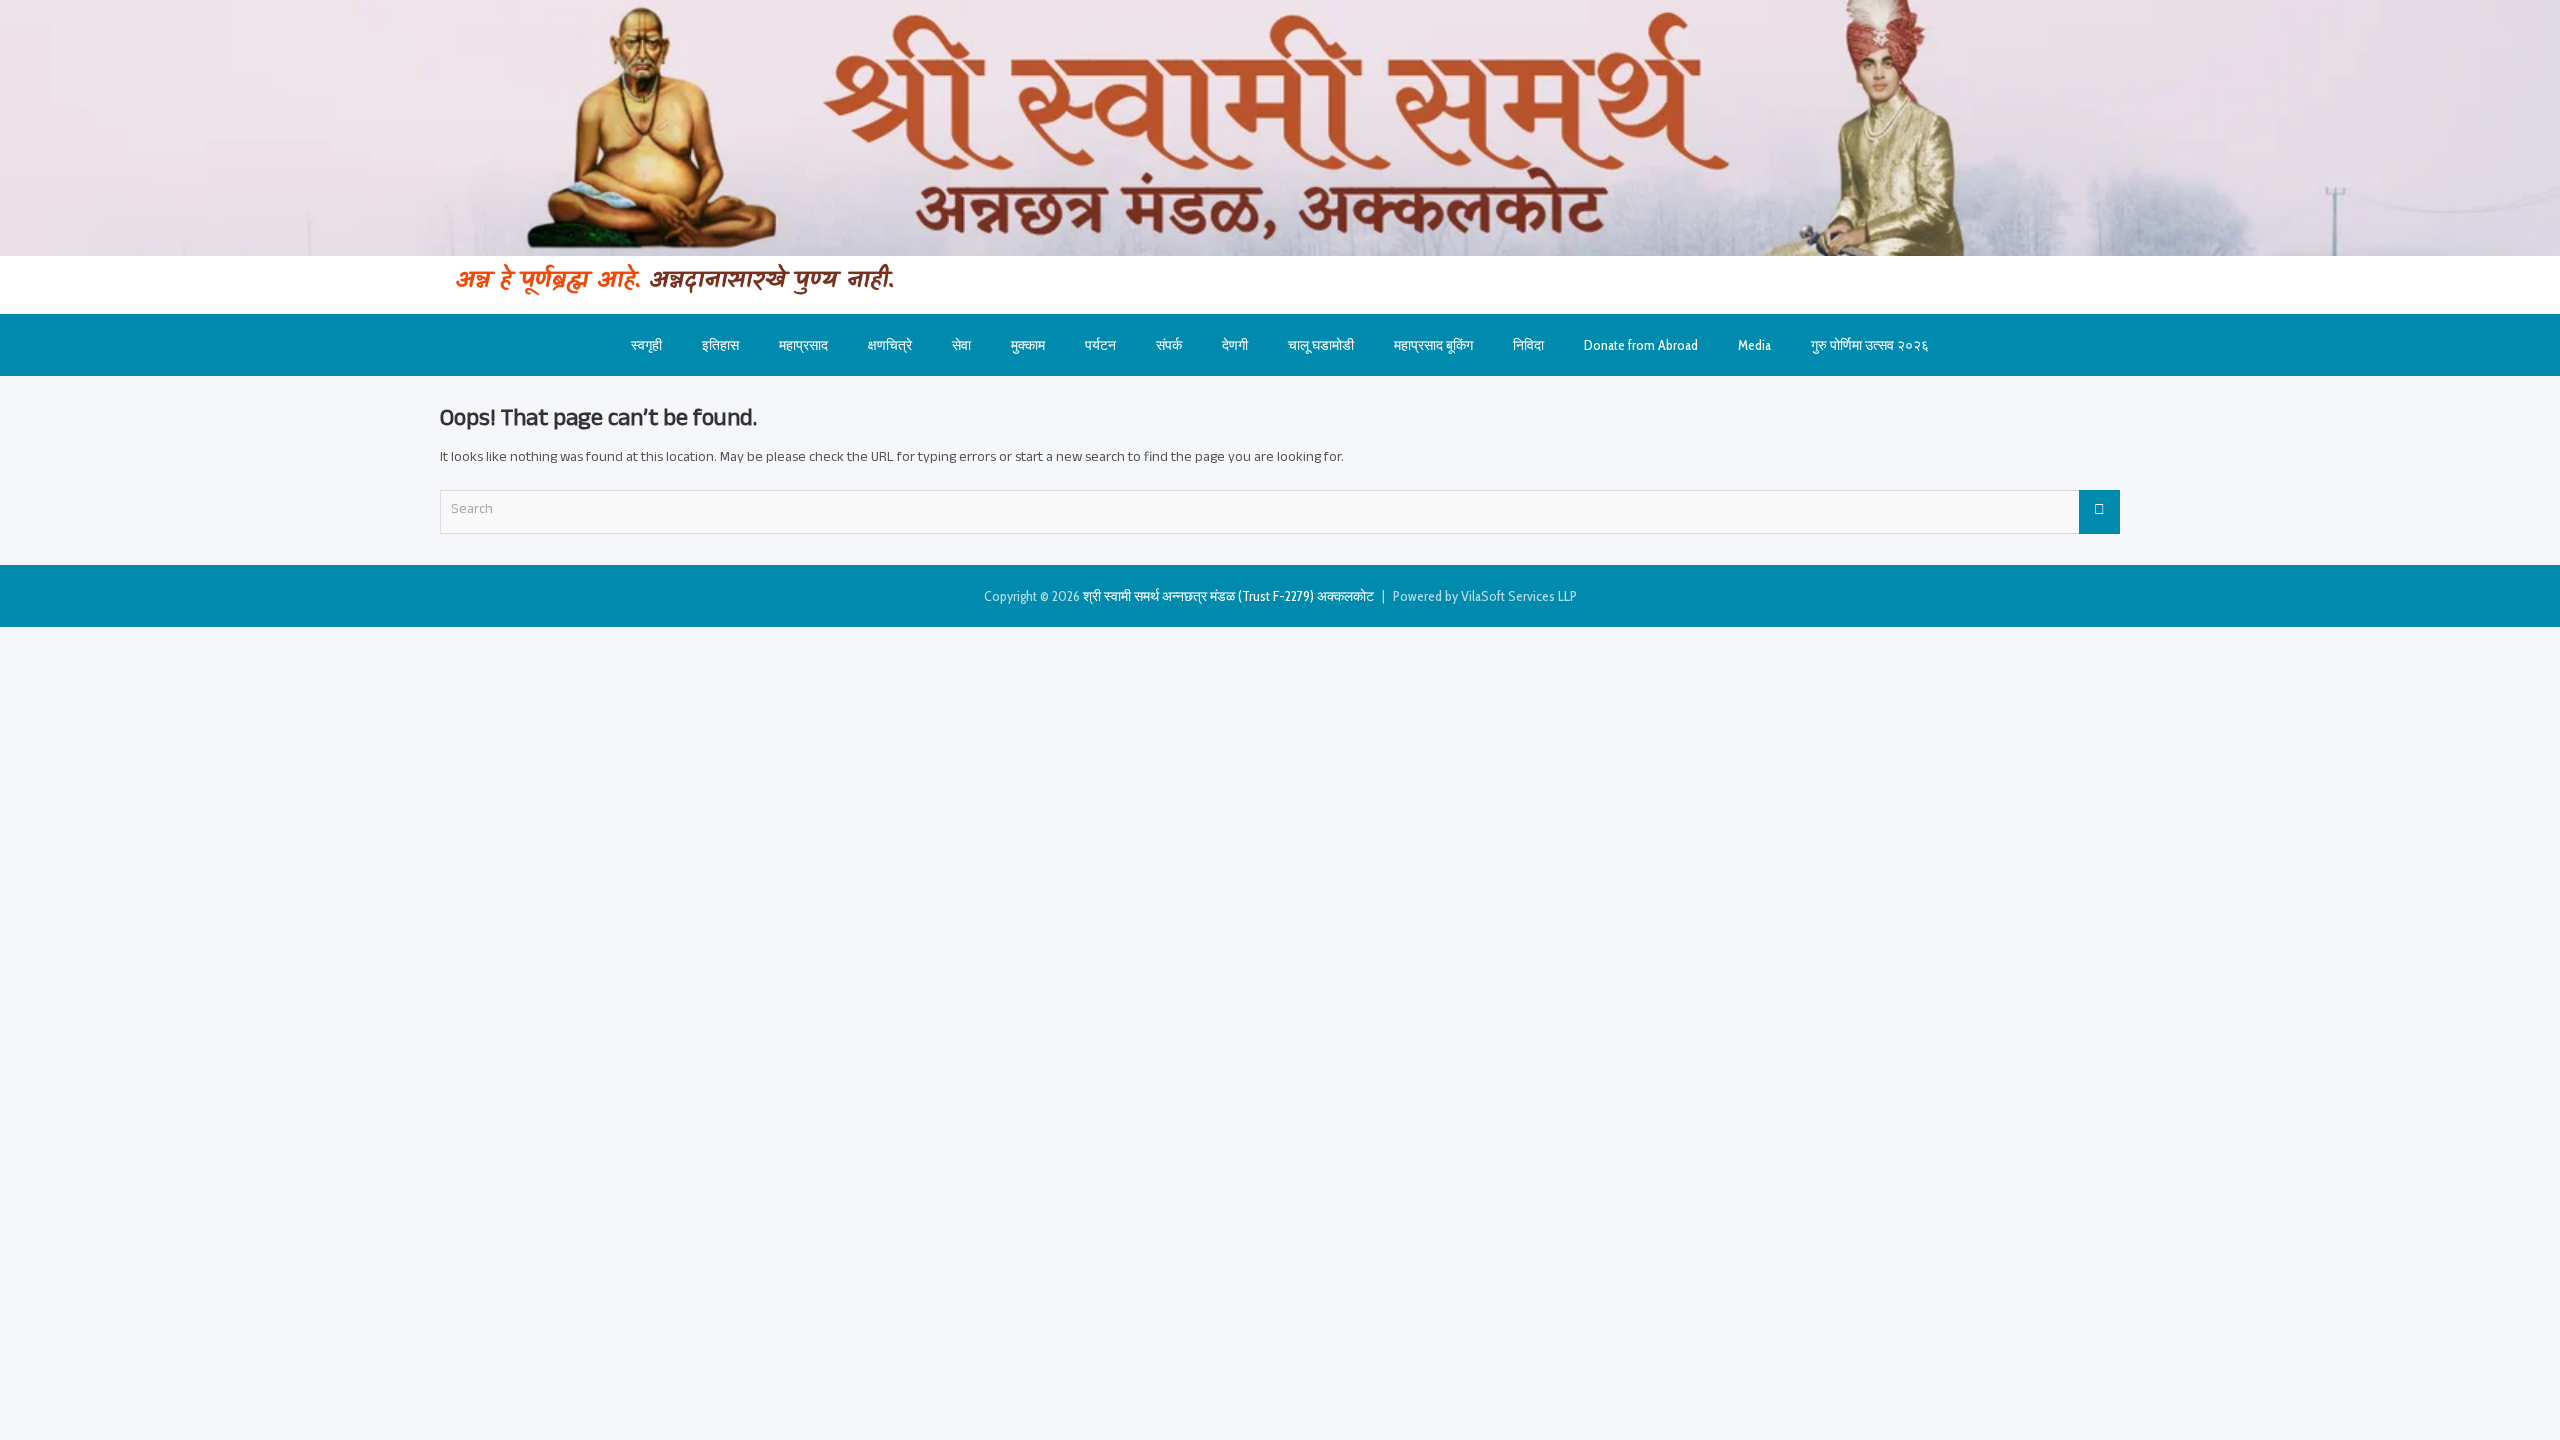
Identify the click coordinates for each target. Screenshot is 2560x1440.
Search (2099, 512)
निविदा (1528, 345)
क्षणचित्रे (890, 345)
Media (1754, 345)
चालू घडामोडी (1321, 345)
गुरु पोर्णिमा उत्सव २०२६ (1870, 345)
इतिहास (720, 345)
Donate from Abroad (1641, 345)
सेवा (961, 345)
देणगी (1235, 345)
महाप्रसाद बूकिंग (1433, 345)
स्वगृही (646, 345)
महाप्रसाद (803, 345)
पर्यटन (1100, 345)
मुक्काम (1028, 345)
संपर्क (1169, 345)
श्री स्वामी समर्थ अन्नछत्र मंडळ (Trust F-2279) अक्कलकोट (1228, 596)
